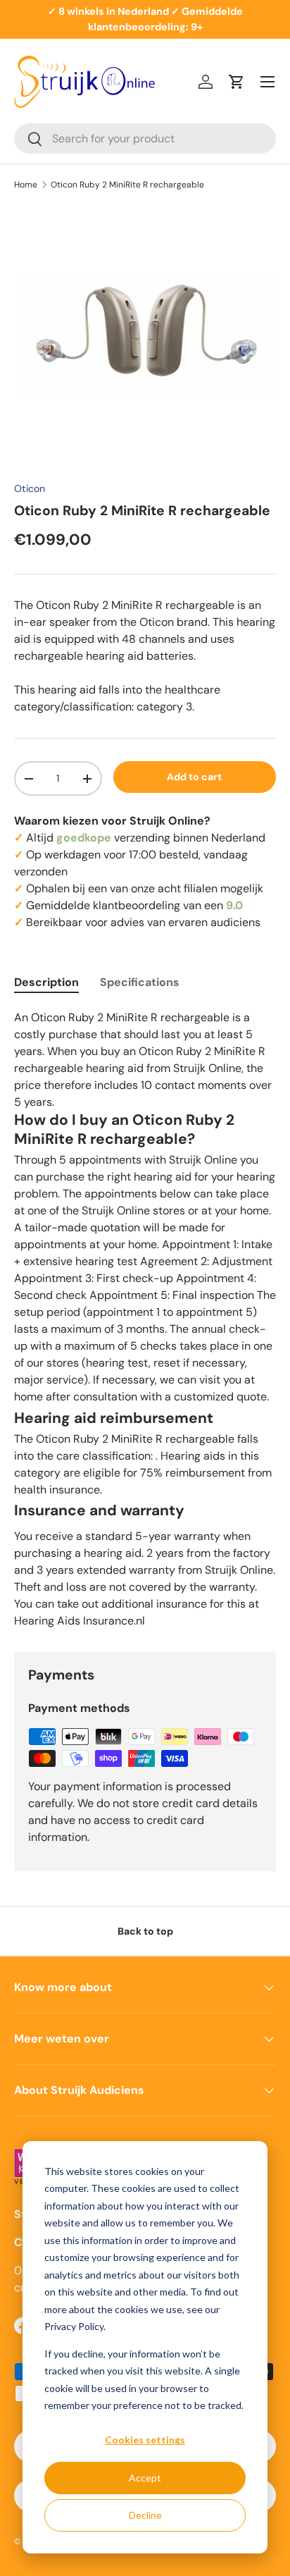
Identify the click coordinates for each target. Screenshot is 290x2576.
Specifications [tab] (140, 982)
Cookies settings (145, 2440)
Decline (145, 2515)
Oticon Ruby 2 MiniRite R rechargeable (127, 185)
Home (26, 185)
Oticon (30, 488)
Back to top (145, 1931)
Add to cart (194, 777)
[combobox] (145, 138)
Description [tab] (46, 982)
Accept (145, 2478)
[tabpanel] (145, 1319)
